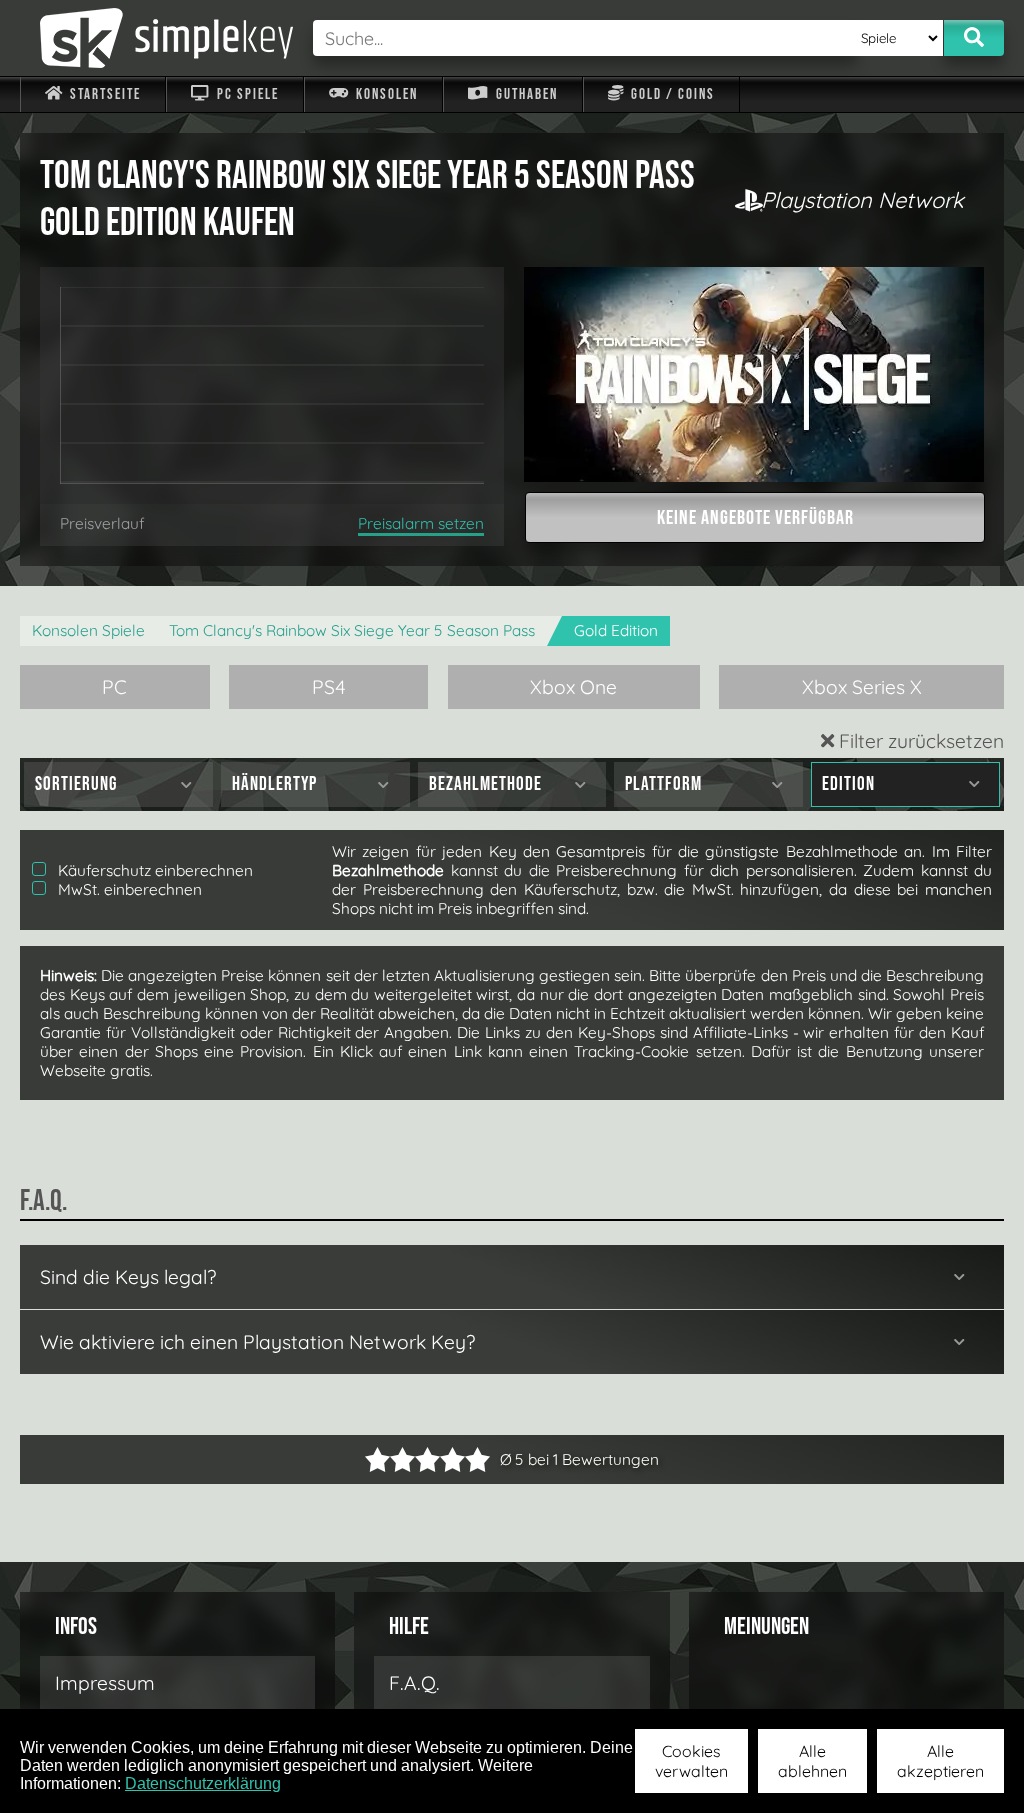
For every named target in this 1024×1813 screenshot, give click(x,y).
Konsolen (385, 94)
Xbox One (573, 687)
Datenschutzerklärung (203, 1783)
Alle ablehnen (812, 1761)
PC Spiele (246, 94)
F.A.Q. (414, 1683)
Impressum (105, 1683)
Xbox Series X (862, 687)
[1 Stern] (377, 1459)
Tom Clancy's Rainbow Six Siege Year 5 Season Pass (352, 630)
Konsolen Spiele (88, 630)
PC (114, 687)
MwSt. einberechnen (128, 889)
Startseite (103, 94)
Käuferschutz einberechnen (153, 870)
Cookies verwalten (691, 1761)
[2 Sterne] (390, 1459)
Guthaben (525, 94)
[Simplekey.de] (156, 38)
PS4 (329, 687)
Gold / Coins (671, 94)
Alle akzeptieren (940, 1761)
